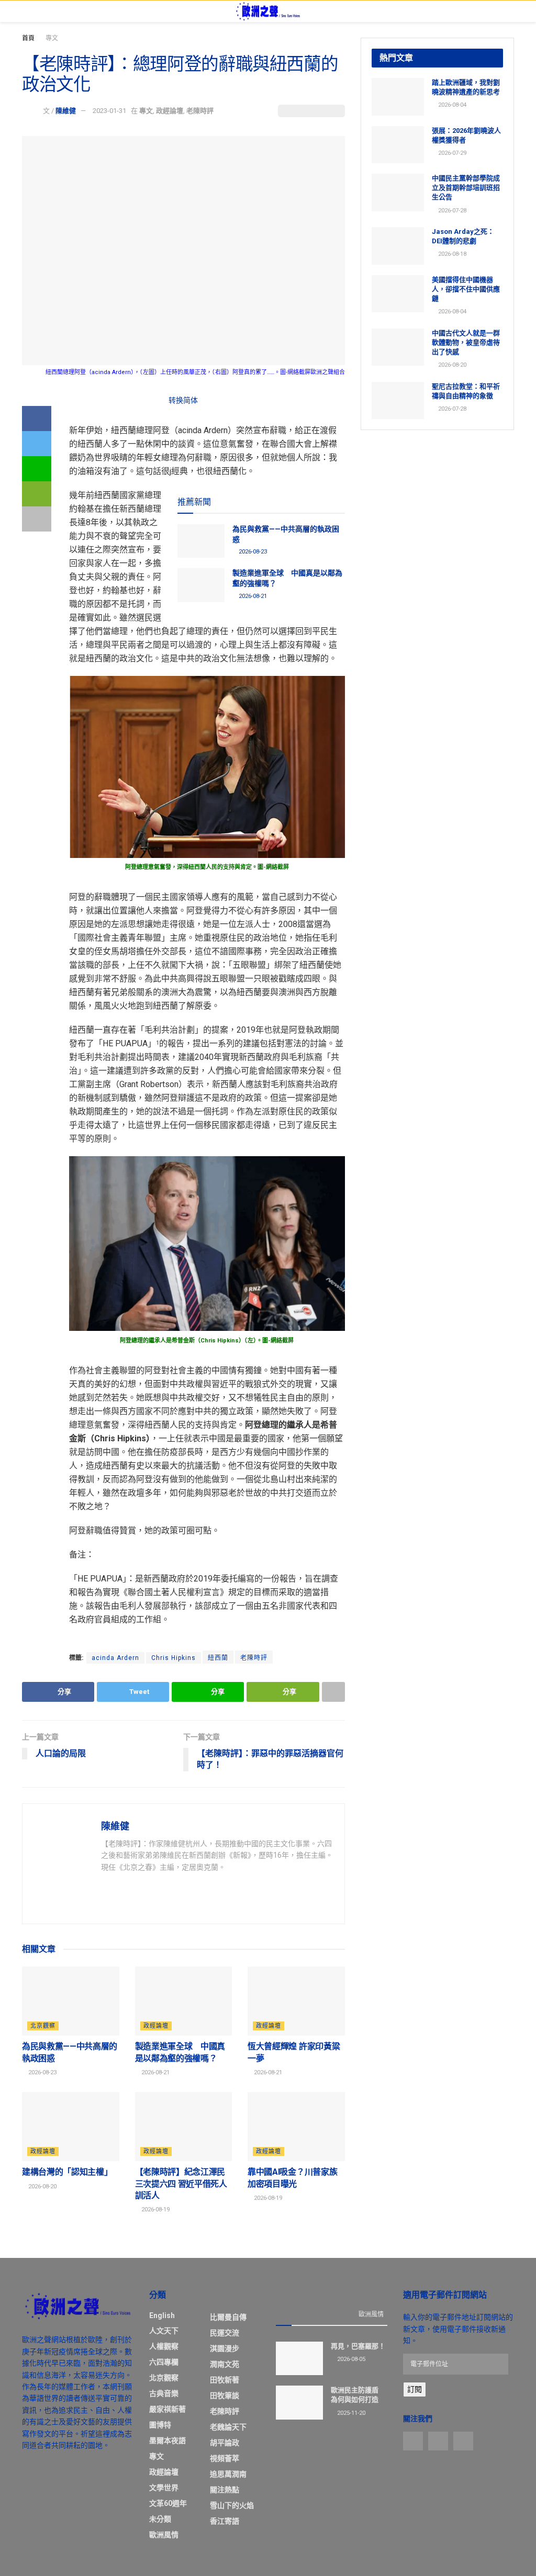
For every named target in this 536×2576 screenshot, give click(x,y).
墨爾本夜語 (167, 2441)
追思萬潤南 (228, 2474)
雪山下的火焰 (232, 2505)
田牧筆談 (225, 2396)
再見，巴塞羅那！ (358, 2346)
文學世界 (164, 2488)
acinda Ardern (115, 1658)
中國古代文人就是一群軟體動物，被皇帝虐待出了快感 (466, 342)
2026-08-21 (252, 596)
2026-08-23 (252, 552)
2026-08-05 (350, 2359)
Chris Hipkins (174, 1658)
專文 (52, 38)
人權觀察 (164, 2346)
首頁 (28, 38)
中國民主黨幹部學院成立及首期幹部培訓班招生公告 (466, 188)
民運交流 (225, 2333)
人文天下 (164, 2331)
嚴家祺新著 (167, 2409)
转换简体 (183, 400)
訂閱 (415, 2389)
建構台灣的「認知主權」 (67, 2172)
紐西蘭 (218, 1658)
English (162, 2315)
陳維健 (66, 111)
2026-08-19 (155, 2210)
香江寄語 (225, 2521)
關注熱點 (225, 2490)
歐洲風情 (164, 2535)
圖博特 (160, 2425)
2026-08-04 (451, 105)
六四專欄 (164, 2362)
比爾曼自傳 (228, 2317)
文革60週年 (168, 2503)
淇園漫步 (225, 2348)
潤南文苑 (225, 2364)
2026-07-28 (451, 211)
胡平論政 (225, 2443)
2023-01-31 (109, 111)
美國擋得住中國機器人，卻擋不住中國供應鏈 (466, 289)
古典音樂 (164, 2393)
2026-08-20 (42, 2187)
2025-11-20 (350, 2413)
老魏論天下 (228, 2427)
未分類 (160, 2519)
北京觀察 (43, 2026)
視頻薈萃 (225, 2458)
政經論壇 (170, 111)
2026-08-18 (451, 254)
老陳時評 (200, 111)
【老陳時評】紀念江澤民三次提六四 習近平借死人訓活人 (181, 2184)
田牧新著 (225, 2380)
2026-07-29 (451, 153)
